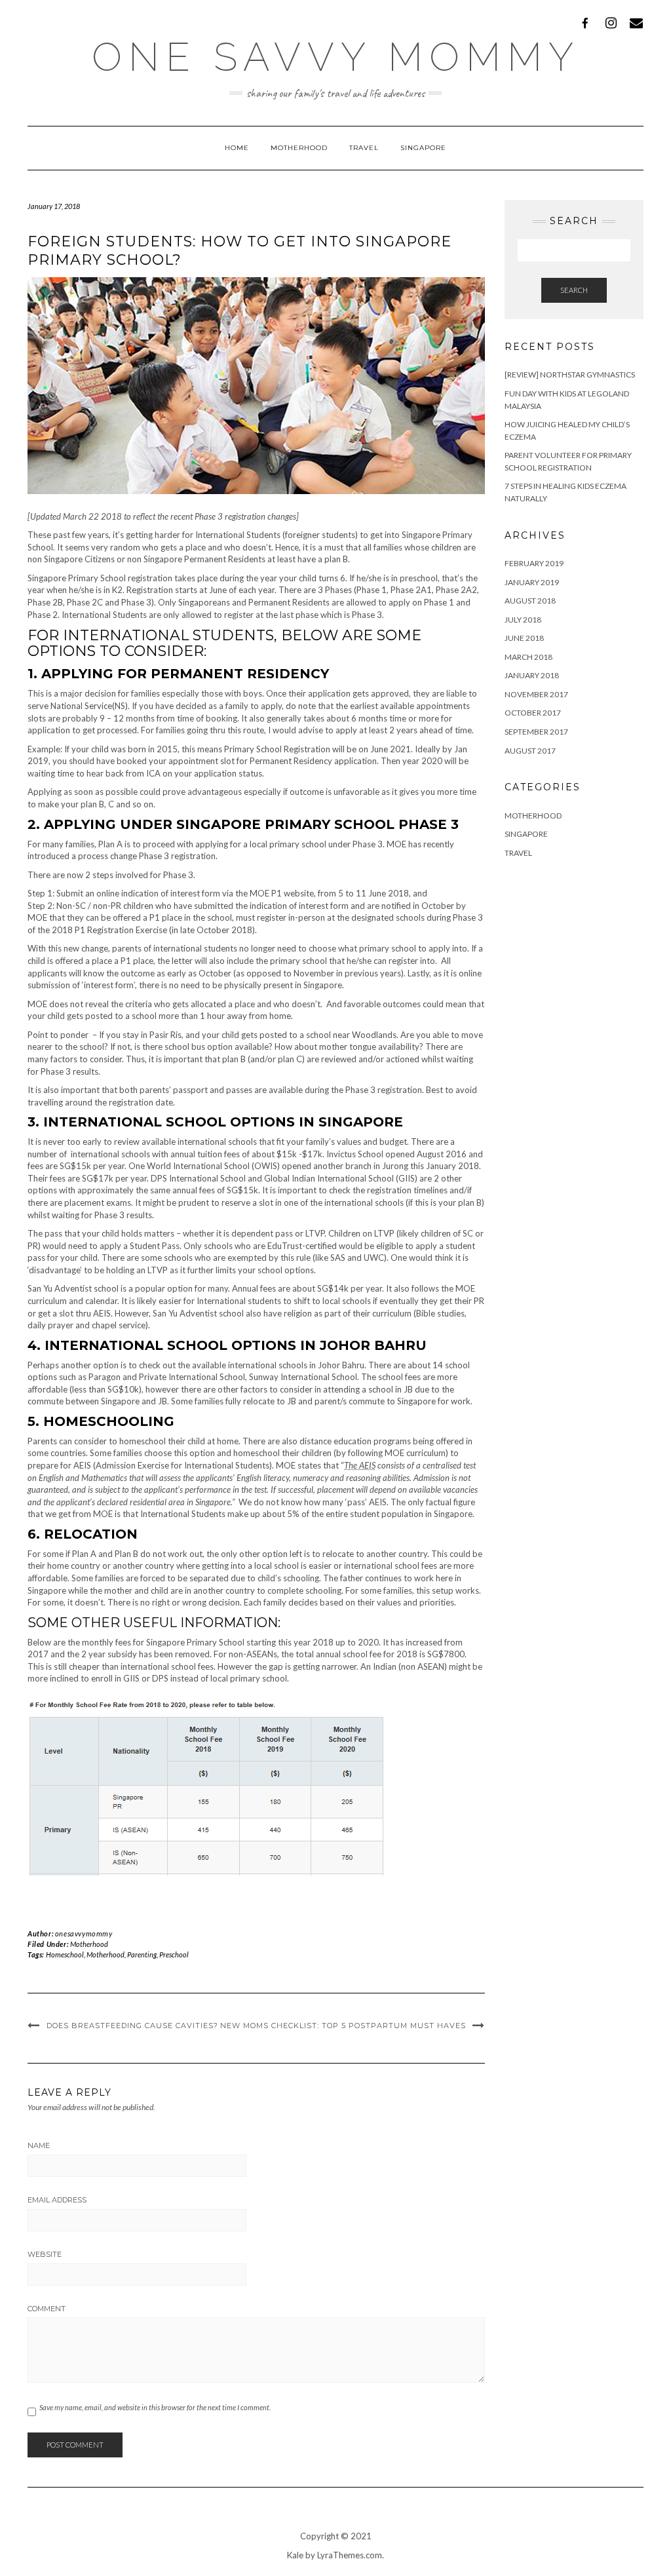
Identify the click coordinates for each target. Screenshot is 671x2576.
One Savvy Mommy (336, 57)
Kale (295, 2555)
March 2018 (528, 657)
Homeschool (65, 1954)
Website (45, 2254)
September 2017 (536, 732)
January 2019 (532, 582)
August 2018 (530, 601)
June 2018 (524, 638)
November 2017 (536, 694)
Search (574, 290)
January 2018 (532, 675)
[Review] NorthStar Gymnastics (570, 375)
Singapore (423, 148)
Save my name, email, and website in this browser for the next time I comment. (155, 2407)
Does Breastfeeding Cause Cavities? (132, 2026)
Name (39, 2145)
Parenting (142, 1954)
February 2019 (534, 563)
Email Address (57, 2200)
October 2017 (533, 713)
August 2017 (530, 751)
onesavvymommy (84, 1933)
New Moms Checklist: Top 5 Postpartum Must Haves (343, 2026)
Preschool (174, 1954)
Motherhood (299, 148)
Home (237, 148)
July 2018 (523, 620)
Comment (47, 2309)
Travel (364, 148)
